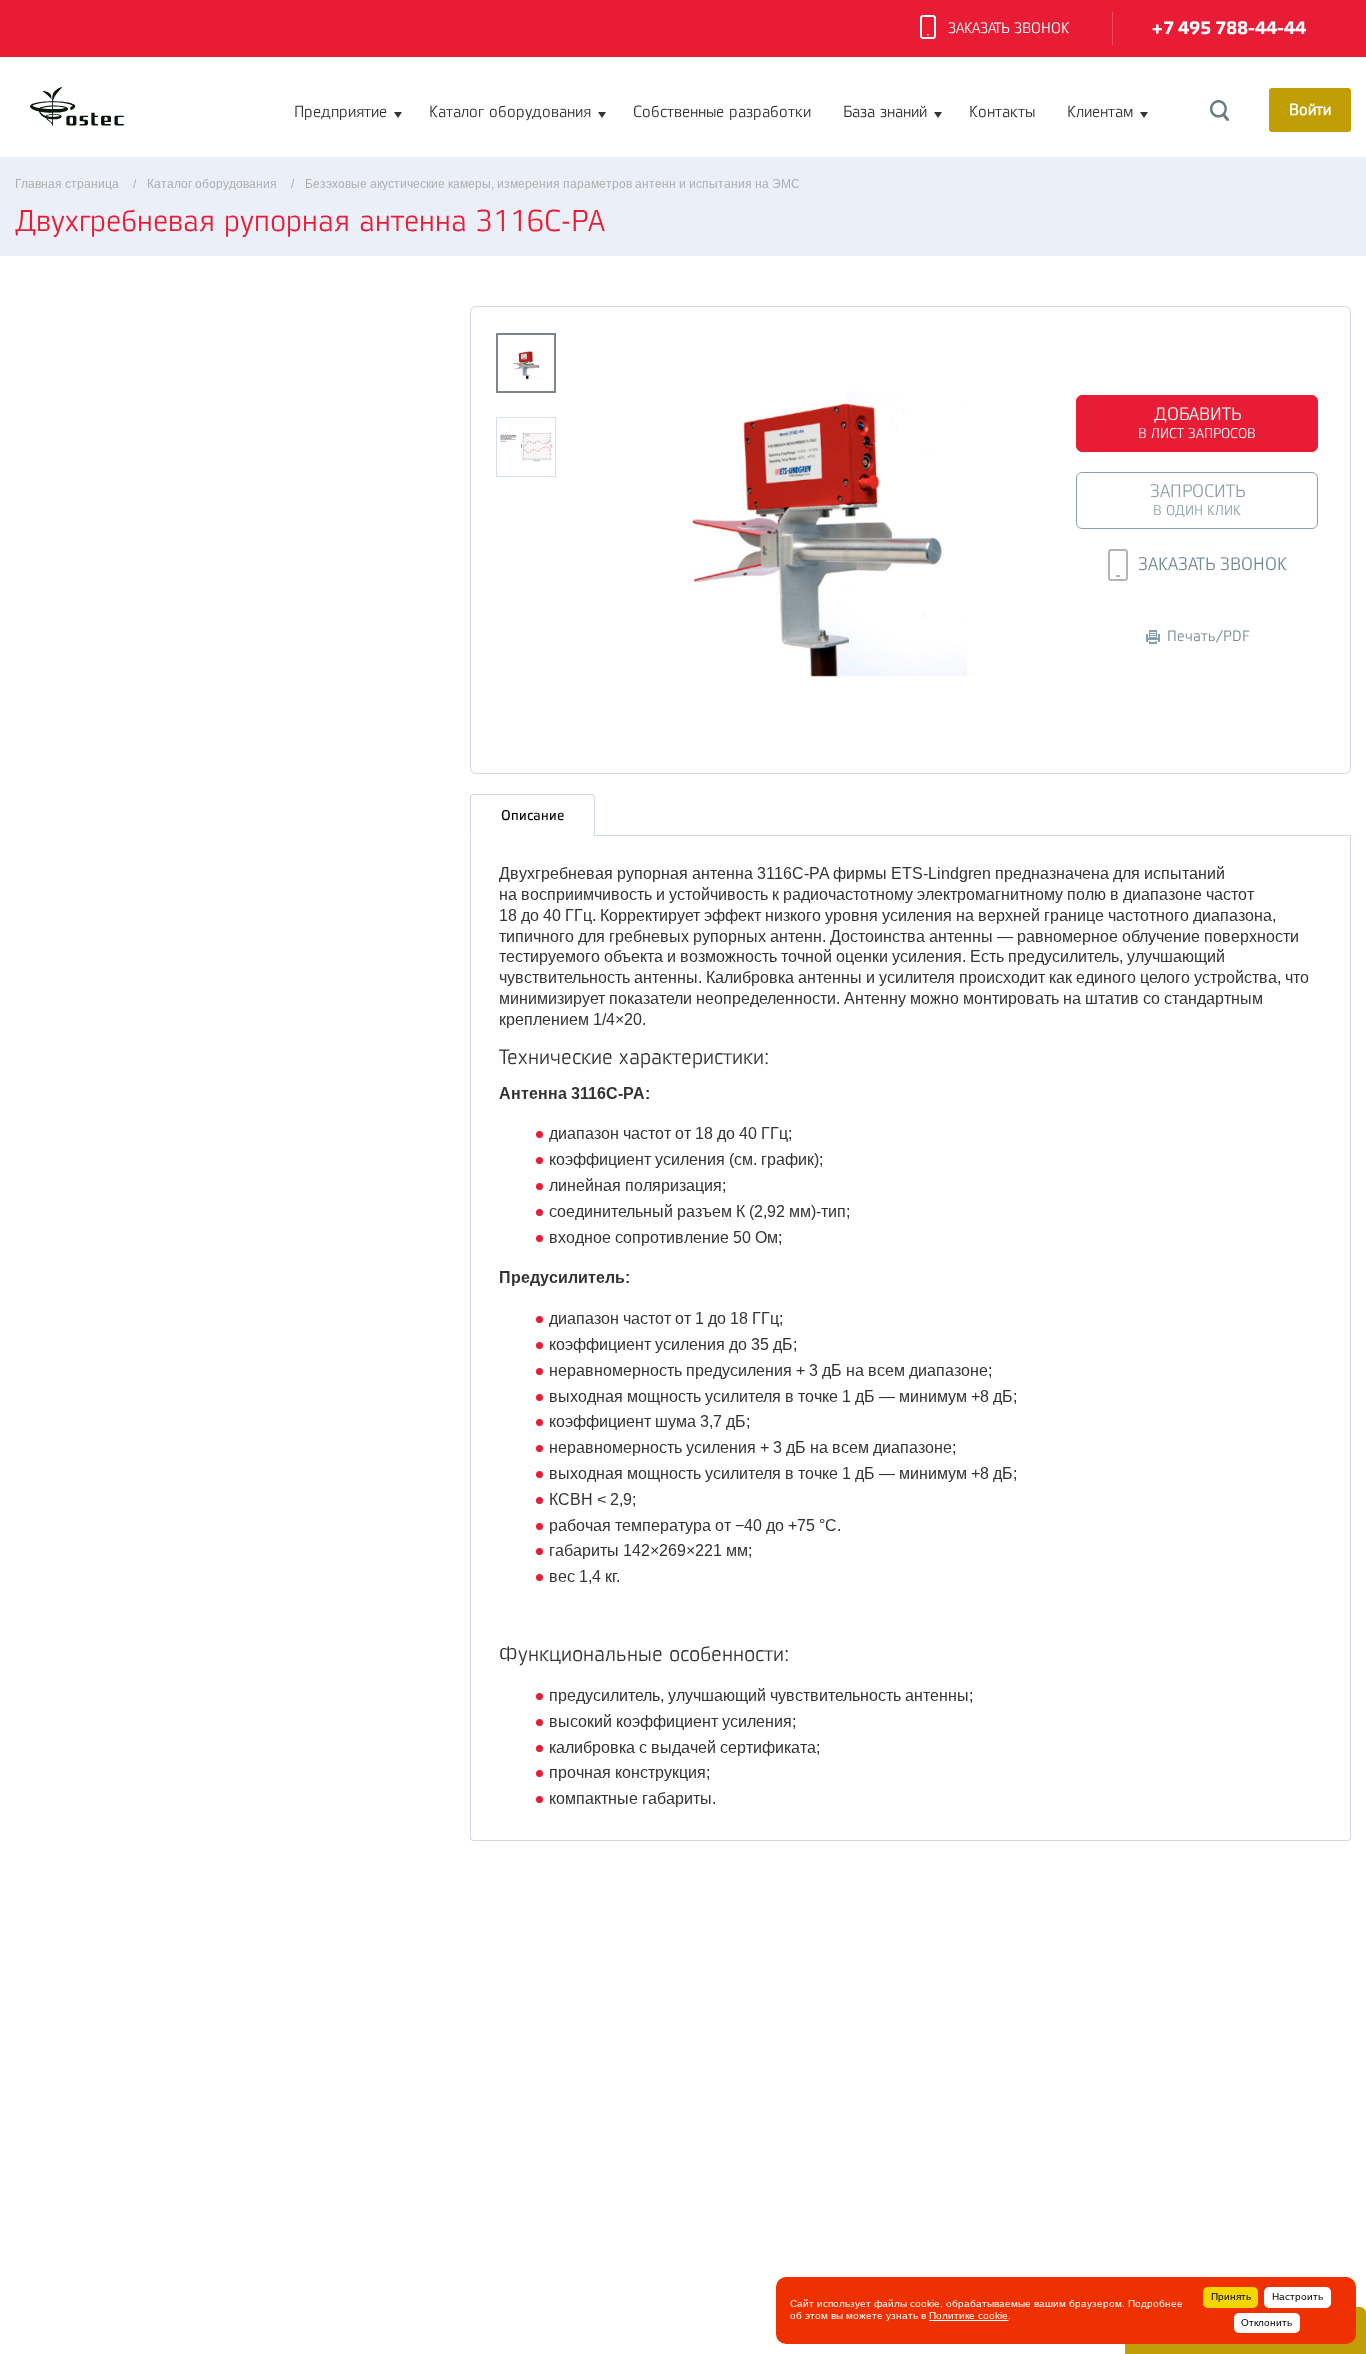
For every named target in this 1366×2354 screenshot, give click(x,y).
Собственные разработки (722, 112)
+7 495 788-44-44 (1229, 28)
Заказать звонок (1008, 28)
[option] (817, 517)
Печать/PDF (1208, 636)
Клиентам (1100, 112)
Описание (532, 815)
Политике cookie (968, 2315)
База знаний (885, 112)
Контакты (1002, 112)
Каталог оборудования (510, 112)
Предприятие (340, 112)
